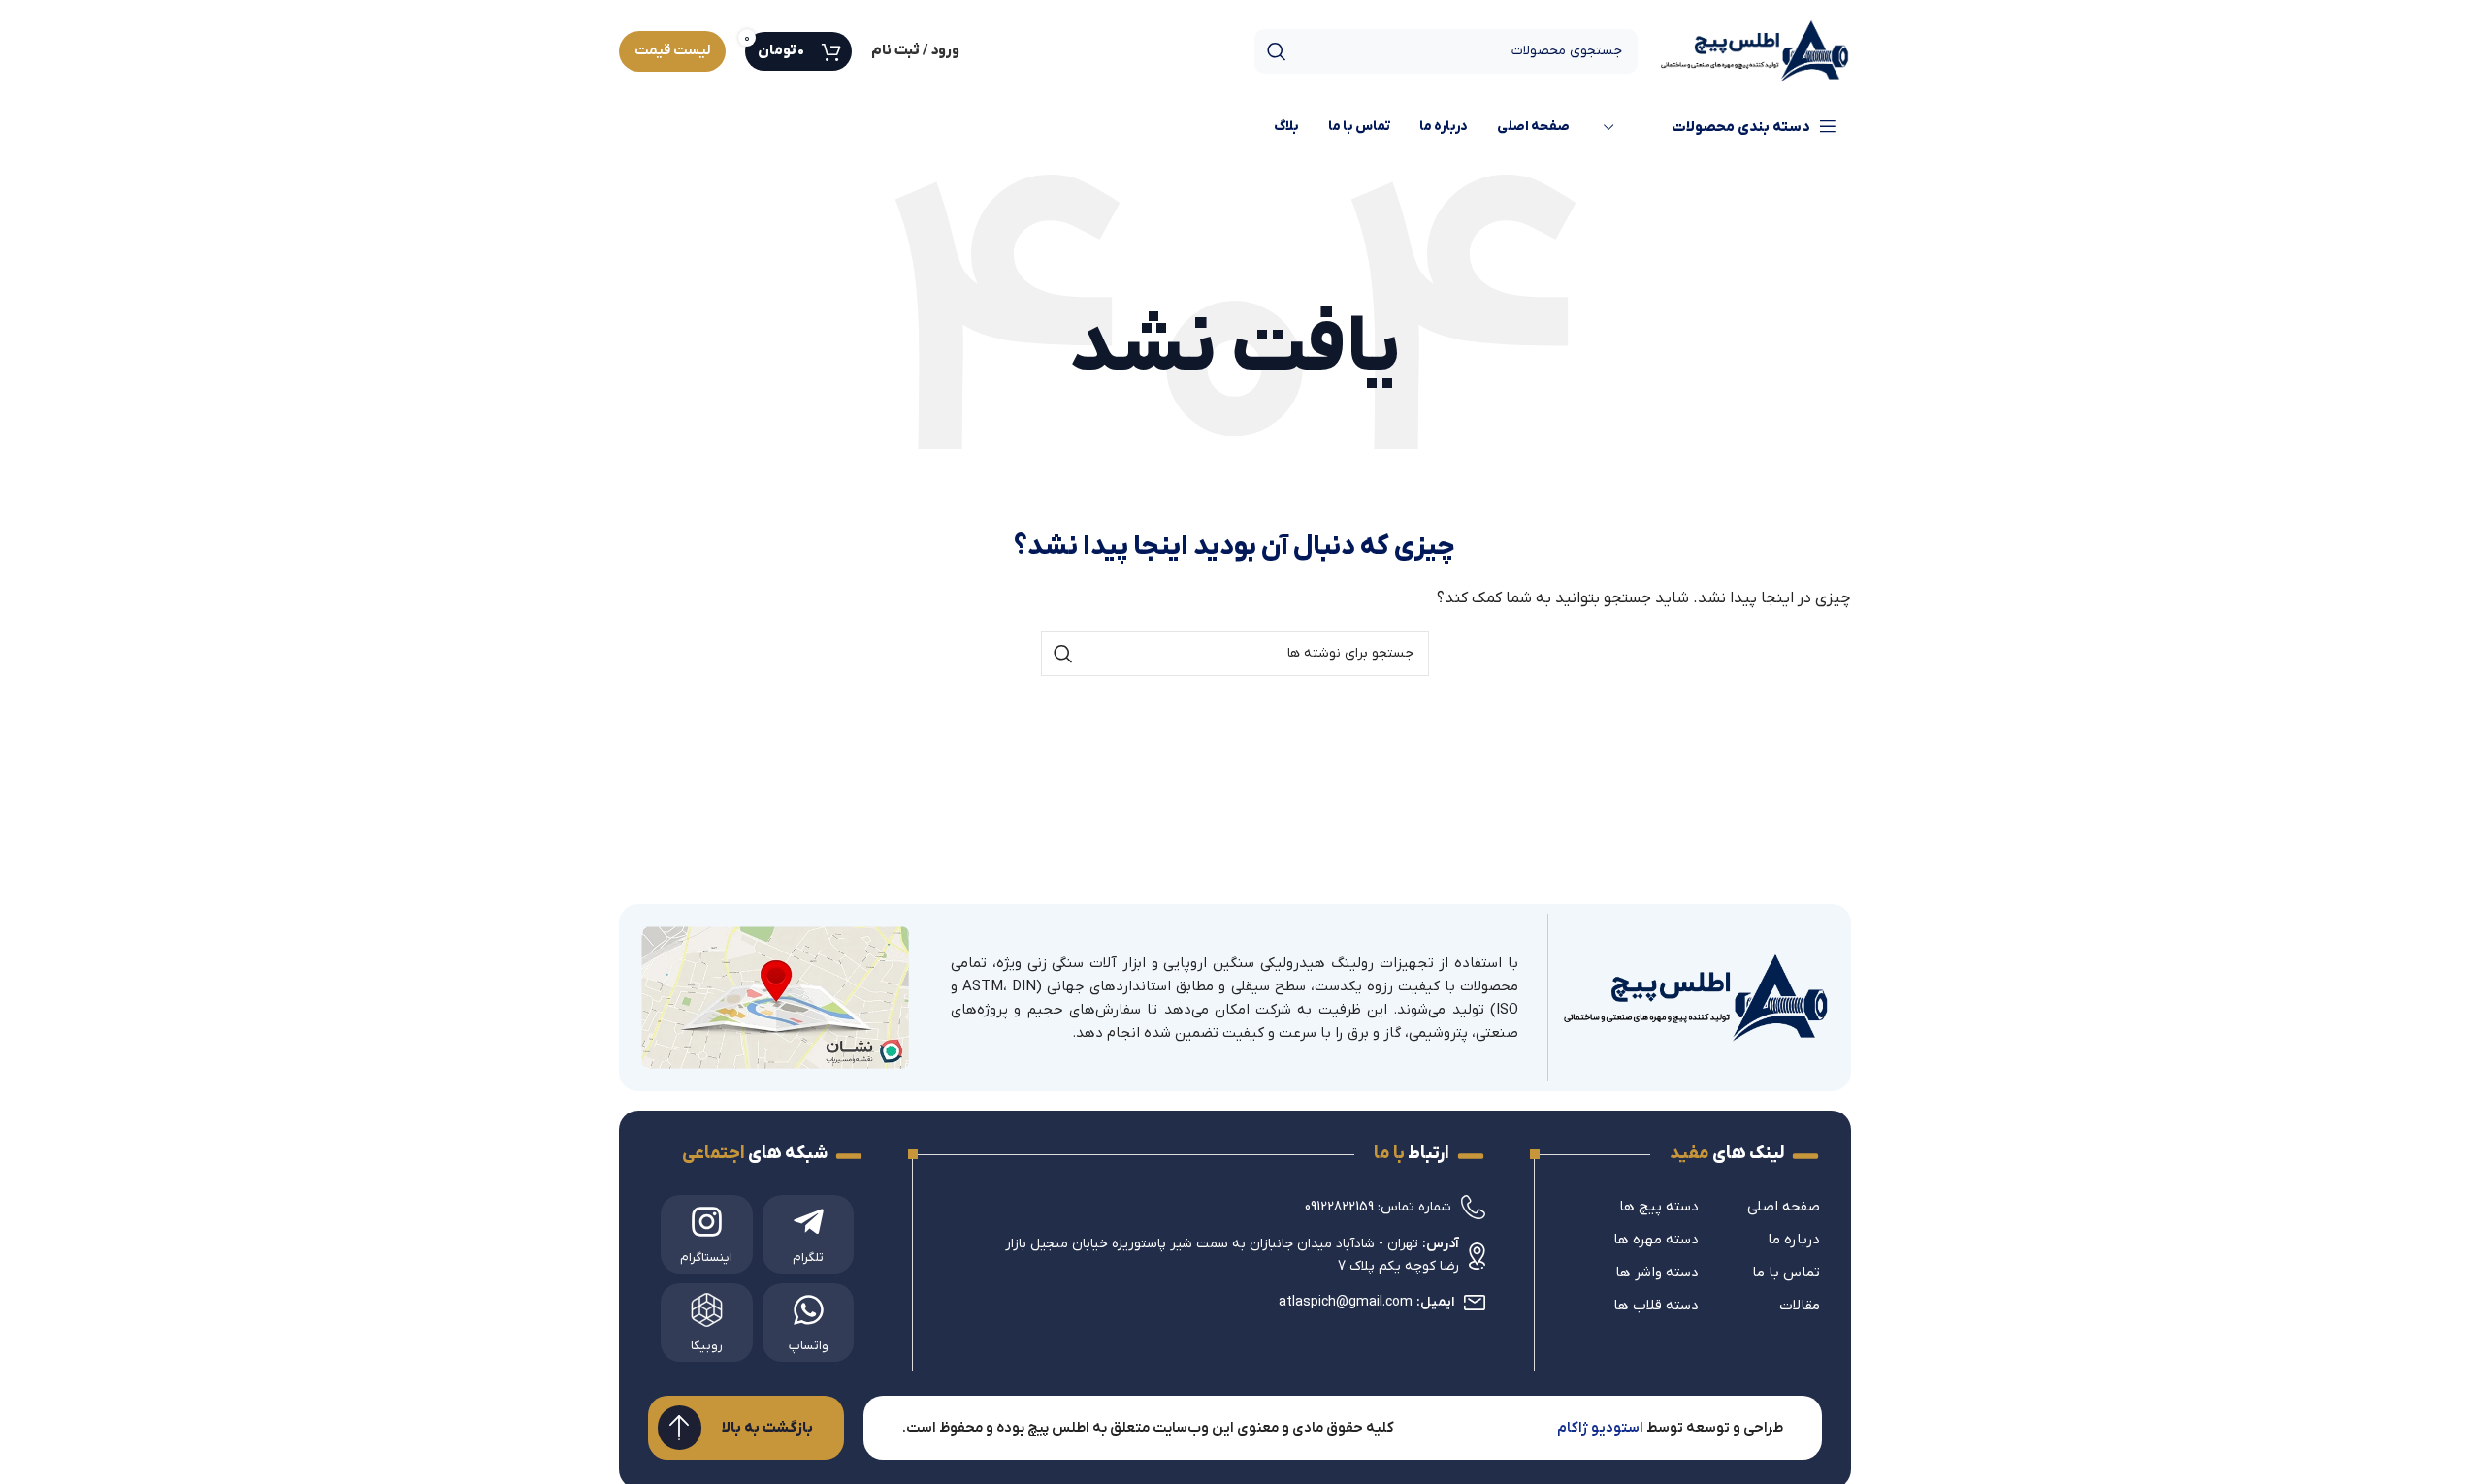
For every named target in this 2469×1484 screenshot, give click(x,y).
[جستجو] (1277, 51)
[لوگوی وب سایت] (1754, 50)
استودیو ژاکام (1600, 1428)
